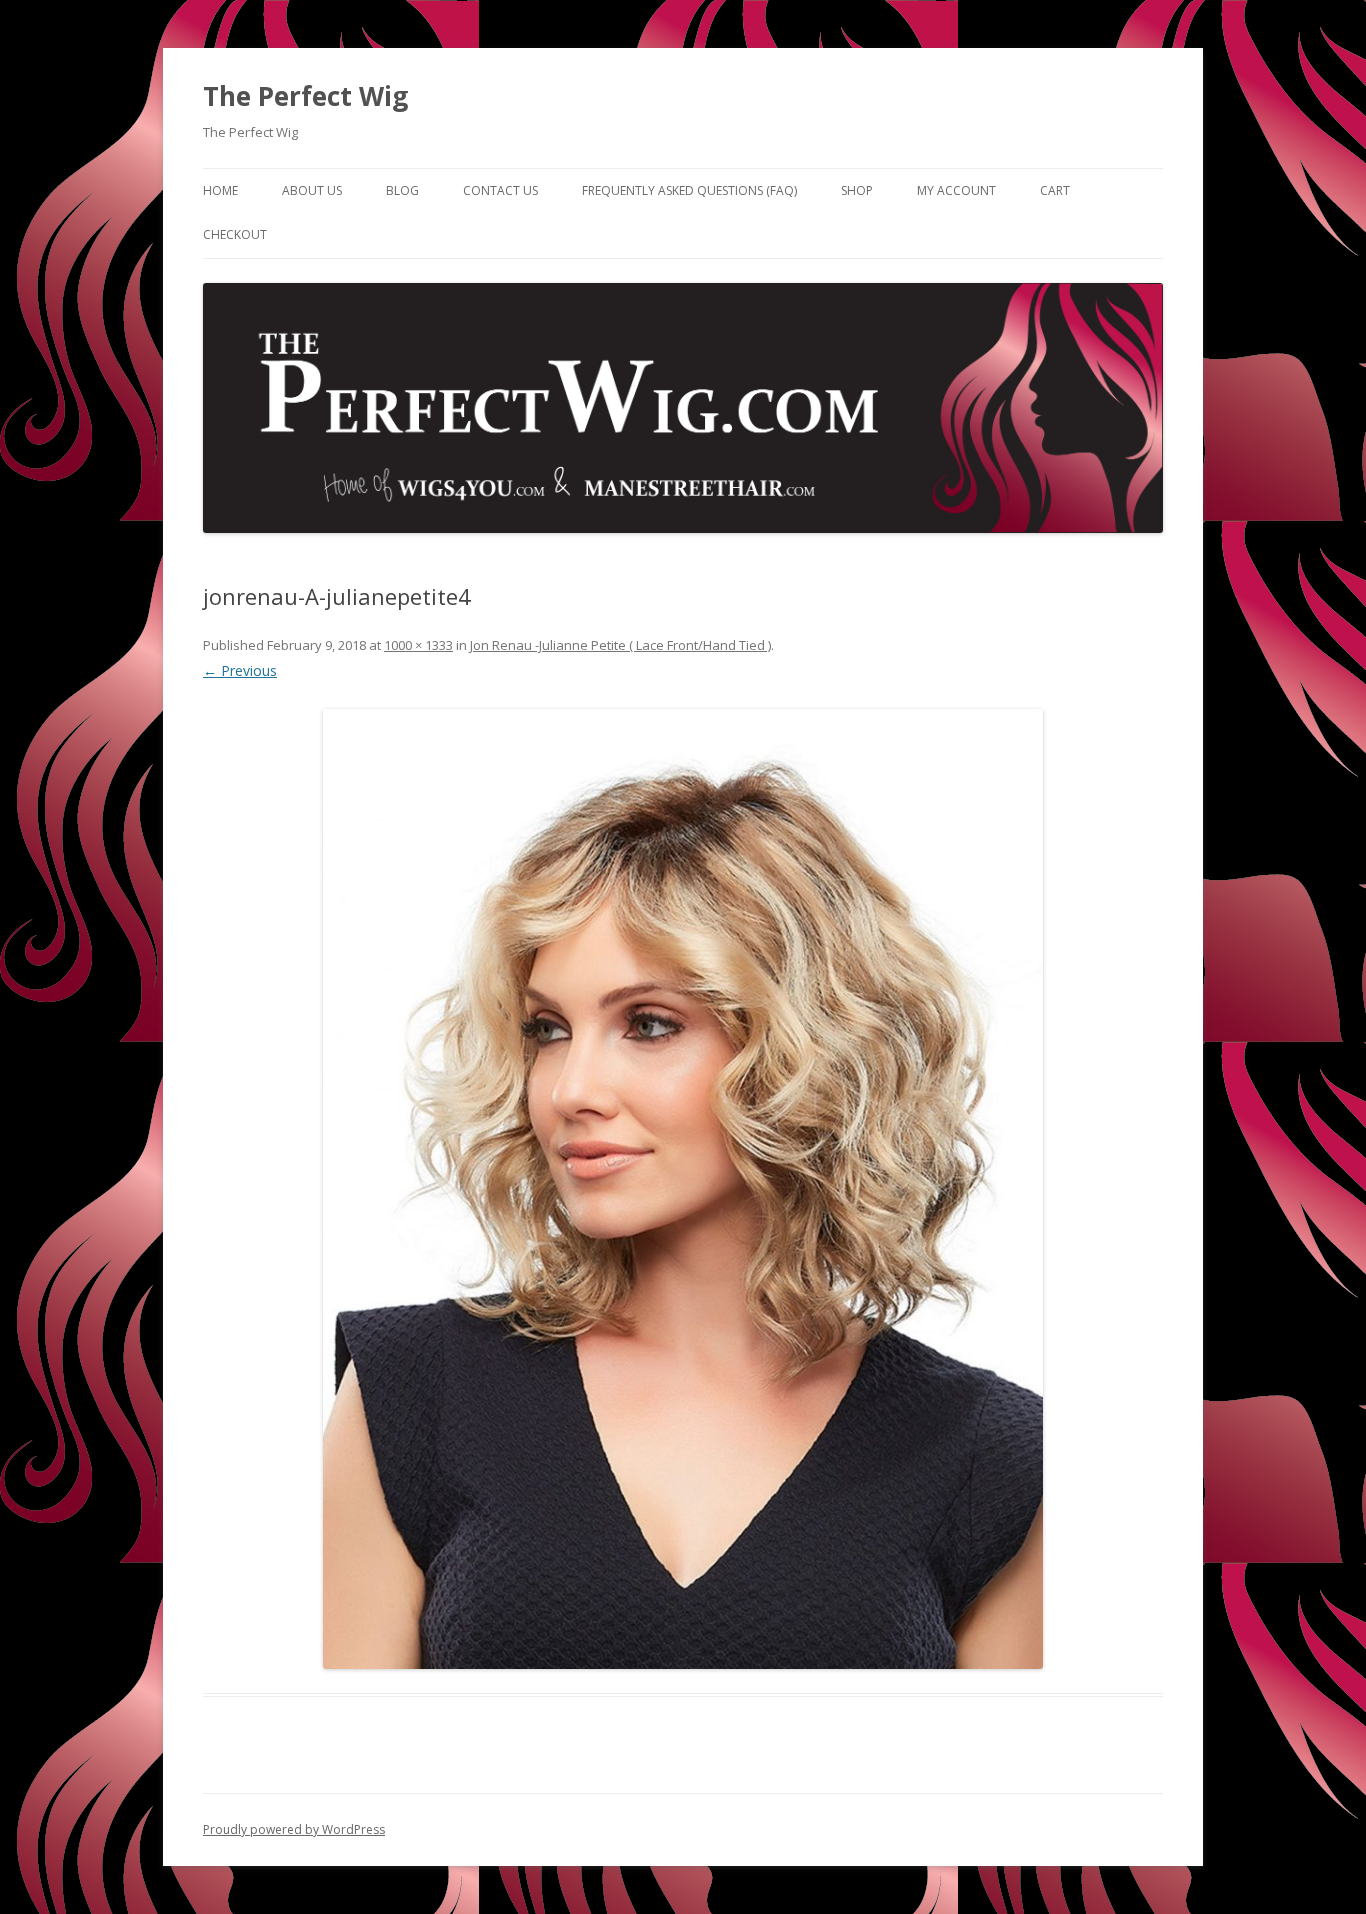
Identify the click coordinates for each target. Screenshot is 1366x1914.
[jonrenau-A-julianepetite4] (683, 1189)
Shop (857, 190)
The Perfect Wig (305, 96)
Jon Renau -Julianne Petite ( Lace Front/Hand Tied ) (620, 645)
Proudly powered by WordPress (294, 1829)
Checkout (235, 234)
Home (220, 190)
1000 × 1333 (418, 645)
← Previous (240, 670)
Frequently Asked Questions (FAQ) (689, 190)
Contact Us (500, 190)
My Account (956, 190)
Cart (1055, 190)
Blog (402, 190)
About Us (312, 190)
